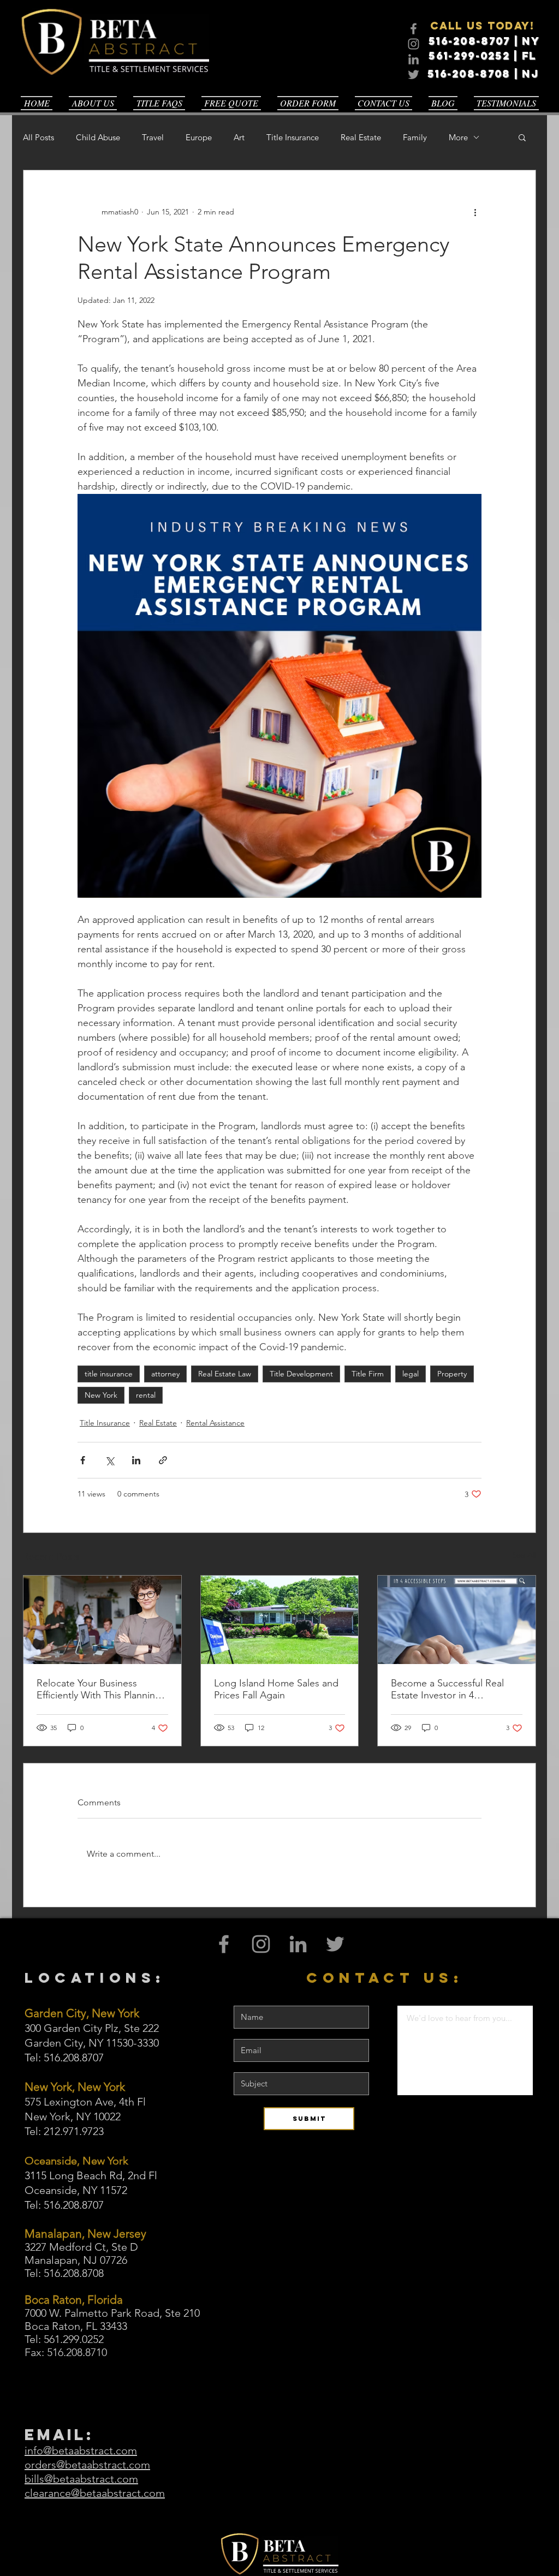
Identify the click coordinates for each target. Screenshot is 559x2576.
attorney (165, 1374)
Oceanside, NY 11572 (76, 2190)
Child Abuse (98, 137)
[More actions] (475, 212)
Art (239, 137)
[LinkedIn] (414, 59)
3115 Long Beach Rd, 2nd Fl (91, 2175)
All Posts (38, 137)
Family (415, 137)
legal (411, 1374)
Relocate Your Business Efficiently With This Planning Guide (99, 1689)
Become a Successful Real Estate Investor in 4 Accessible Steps (447, 1689)
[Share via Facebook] (83, 1460)
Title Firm (368, 1374)
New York (101, 1395)
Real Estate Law (225, 1374)
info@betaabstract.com (81, 2450)
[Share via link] (163, 1460)
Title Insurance (293, 137)
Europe (199, 137)
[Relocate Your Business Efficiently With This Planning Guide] (102, 1620)
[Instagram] (414, 44)
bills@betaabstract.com (81, 2479)
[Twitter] (414, 74)
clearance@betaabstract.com (95, 2493)
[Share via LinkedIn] (136, 1460)
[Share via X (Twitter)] (109, 1460)
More (458, 137)
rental (146, 1395)
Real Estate (361, 137)
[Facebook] (414, 29)
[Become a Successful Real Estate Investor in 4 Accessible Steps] (457, 1620)
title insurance (109, 1374)
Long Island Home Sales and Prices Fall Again (276, 1689)
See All (524, 1555)
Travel (153, 137)
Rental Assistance (215, 1423)
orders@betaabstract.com (87, 2465)
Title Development (301, 1374)
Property (452, 1374)
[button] (522, 137)
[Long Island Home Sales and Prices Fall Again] (280, 1620)
